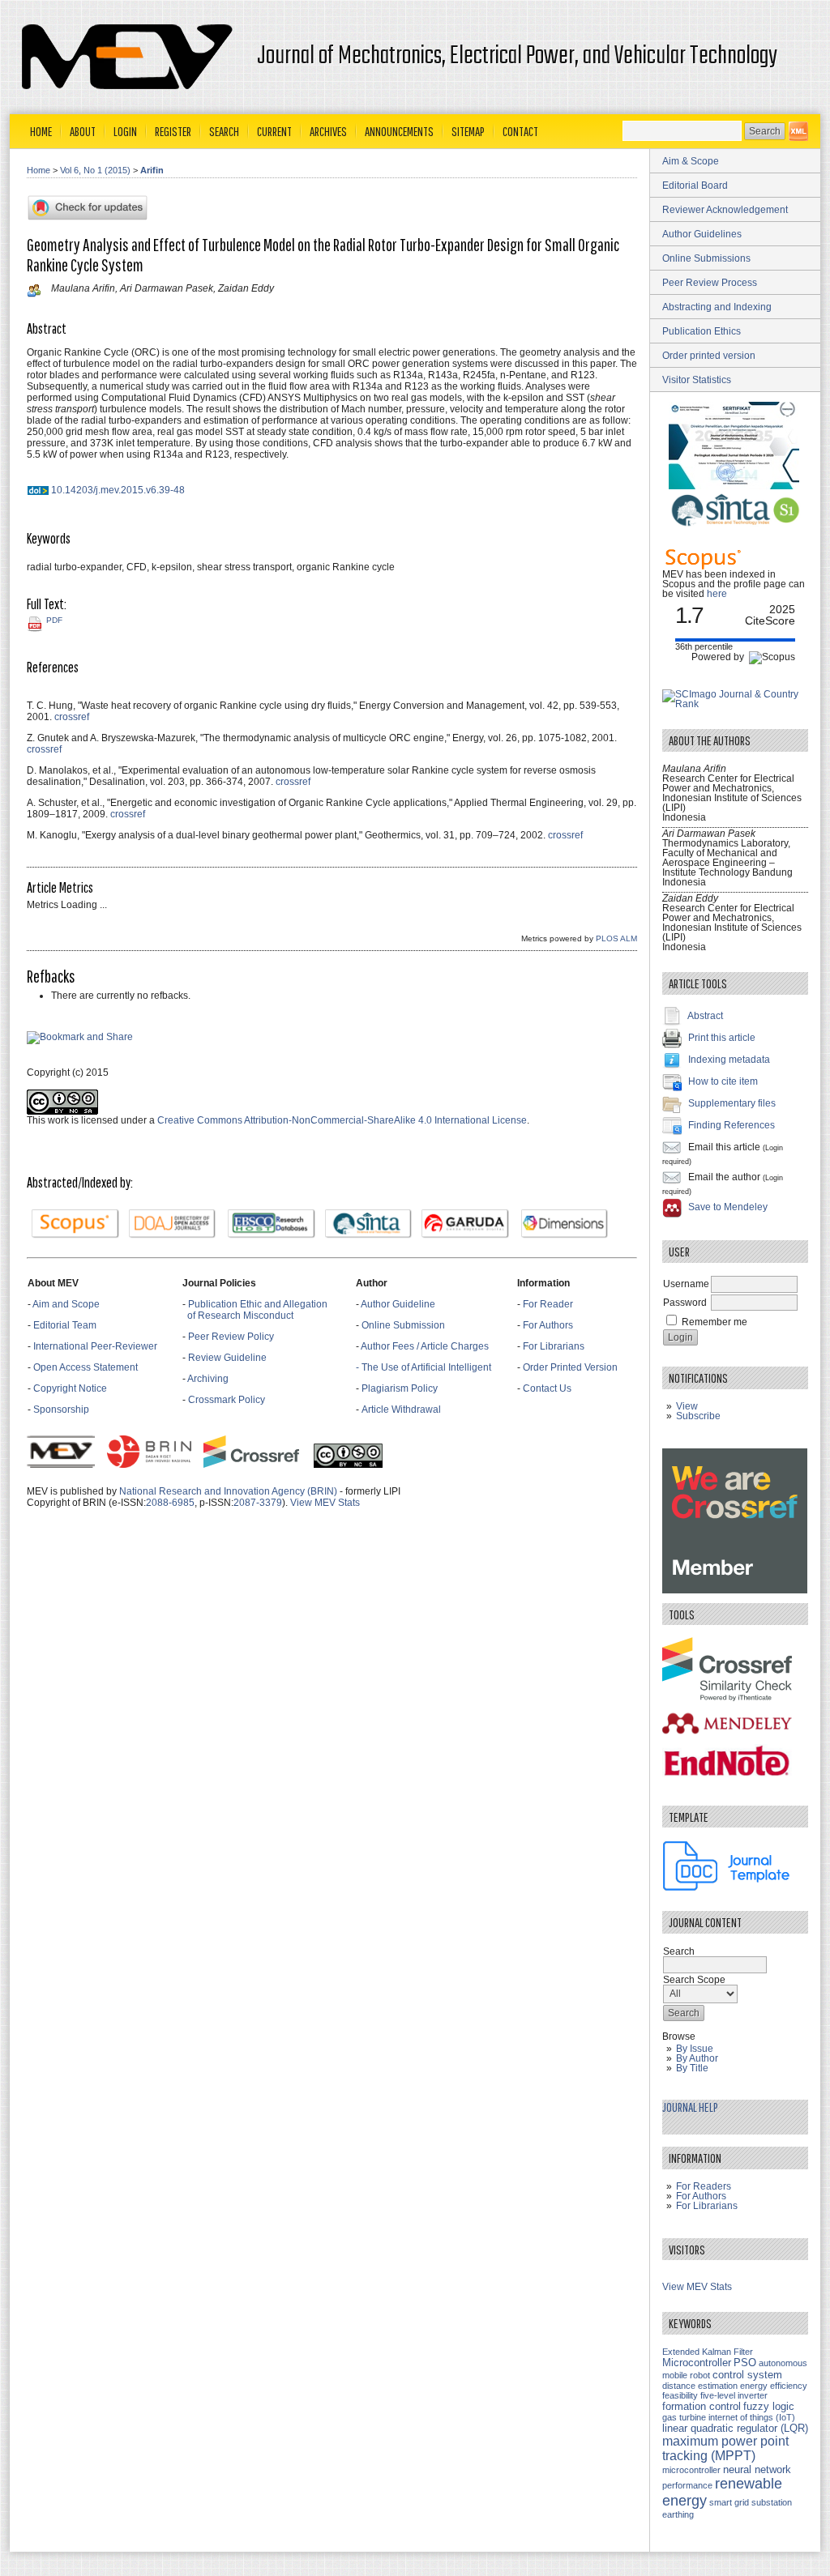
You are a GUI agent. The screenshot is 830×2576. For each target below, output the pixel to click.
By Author (697, 2058)
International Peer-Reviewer (95, 1346)
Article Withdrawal (401, 1410)
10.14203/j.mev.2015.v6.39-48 (118, 490)
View (687, 1406)
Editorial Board (695, 186)
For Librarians (554, 1346)
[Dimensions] (565, 1224)
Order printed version (709, 356)
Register (173, 131)
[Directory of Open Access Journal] (173, 1224)
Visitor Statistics (697, 380)
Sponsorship (61, 1410)
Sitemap (468, 131)
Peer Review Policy (231, 1337)
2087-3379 (258, 1503)
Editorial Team (65, 1325)
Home (41, 131)
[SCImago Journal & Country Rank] (735, 704)
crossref (72, 717)
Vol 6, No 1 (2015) (95, 170)
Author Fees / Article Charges (425, 1346)
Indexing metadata (729, 1060)
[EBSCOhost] (272, 1224)
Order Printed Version (570, 1367)
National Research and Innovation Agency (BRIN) (228, 1491)
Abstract (705, 1016)
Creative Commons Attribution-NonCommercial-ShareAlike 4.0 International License (342, 1120)
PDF (54, 620)
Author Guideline (398, 1304)
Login (125, 131)
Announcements (399, 131)
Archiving (209, 1379)
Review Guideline (227, 1358)
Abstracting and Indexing (717, 307)
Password (685, 1303)
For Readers (704, 2186)
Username (686, 1284)
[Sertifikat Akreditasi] (735, 486)
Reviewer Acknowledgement (725, 210)
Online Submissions (706, 258)
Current (274, 131)
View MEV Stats (325, 1503)
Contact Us (547, 1388)
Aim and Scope (66, 1304)
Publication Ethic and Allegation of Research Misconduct (255, 1310)
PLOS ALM (616, 938)
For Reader (548, 1304)
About (83, 131)
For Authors (548, 1325)
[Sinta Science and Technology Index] (369, 1224)
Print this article (722, 1038)
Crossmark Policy (227, 1400)
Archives (328, 131)
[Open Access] (798, 131)
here (717, 594)
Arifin (152, 170)
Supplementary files (732, 1103)
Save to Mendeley (728, 1207)
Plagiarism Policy (400, 1388)
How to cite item (723, 1081)
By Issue (695, 2049)
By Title (692, 2068)
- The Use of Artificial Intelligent (424, 1367)
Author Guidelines (702, 234)
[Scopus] (75, 1224)
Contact (520, 131)
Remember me (714, 1322)
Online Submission (403, 1325)
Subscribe (698, 1416)
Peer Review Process (710, 283)
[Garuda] (465, 1224)
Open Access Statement (86, 1367)
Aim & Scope (691, 161)
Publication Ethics (702, 331)
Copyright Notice (70, 1388)
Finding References (732, 1125)
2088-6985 (170, 1503)
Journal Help (690, 2107)
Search (224, 131)
